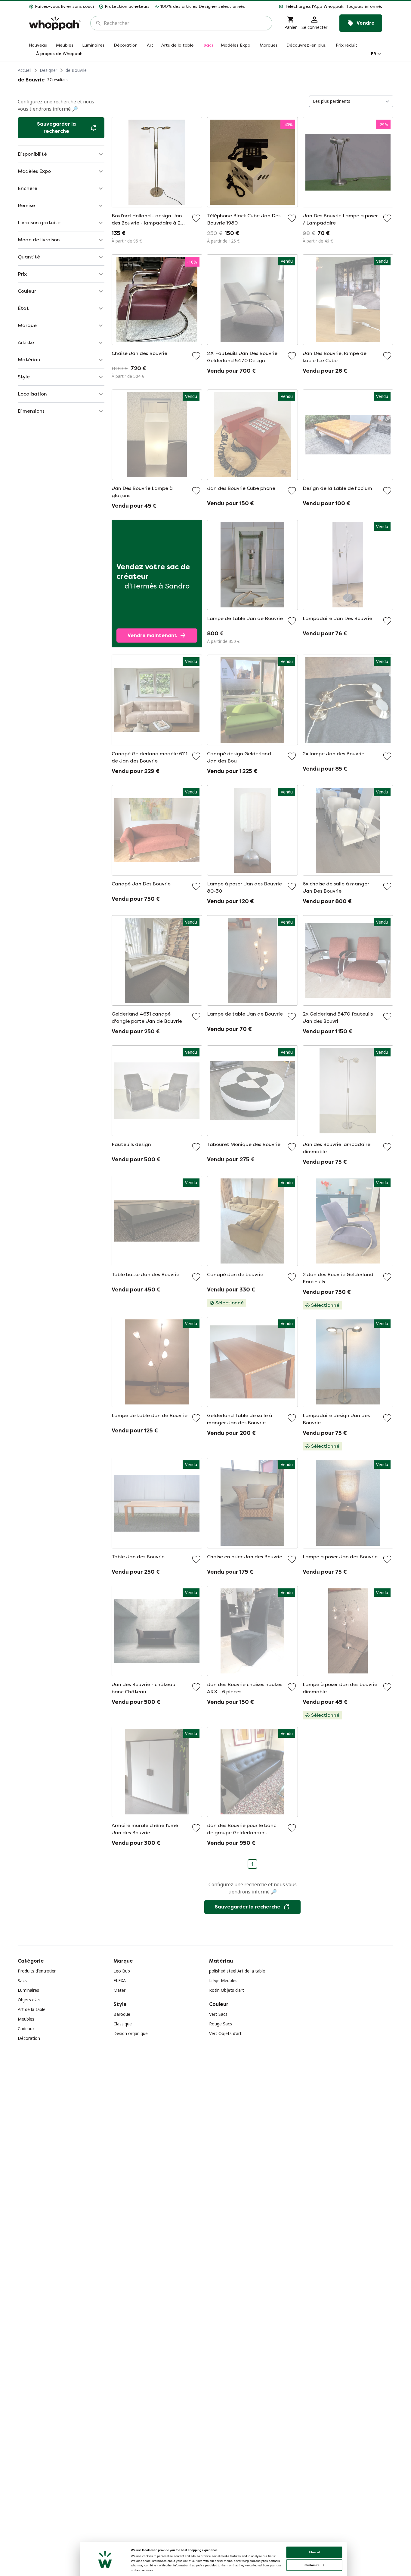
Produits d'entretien (37, 1971)
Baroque (122, 2014)
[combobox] (185, 23)
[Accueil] (55, 23)
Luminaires (28, 1990)
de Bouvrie (76, 70)
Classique (123, 2024)
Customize (312, 2565)
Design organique (131, 2033)
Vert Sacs (218, 2014)
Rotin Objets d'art (227, 1990)
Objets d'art (29, 2000)
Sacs (22, 1980)
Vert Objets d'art (225, 2033)
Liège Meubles (223, 1980)
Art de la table (32, 2009)
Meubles (26, 2019)
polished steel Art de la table (237, 1971)
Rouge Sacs (221, 2024)
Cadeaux (26, 2029)
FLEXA (120, 1980)
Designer (48, 70)
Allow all (314, 2552)
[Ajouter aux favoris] (196, 218)
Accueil (25, 70)
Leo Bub (122, 1971)
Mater (119, 1990)
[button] (316, 7)
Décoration (29, 2038)
